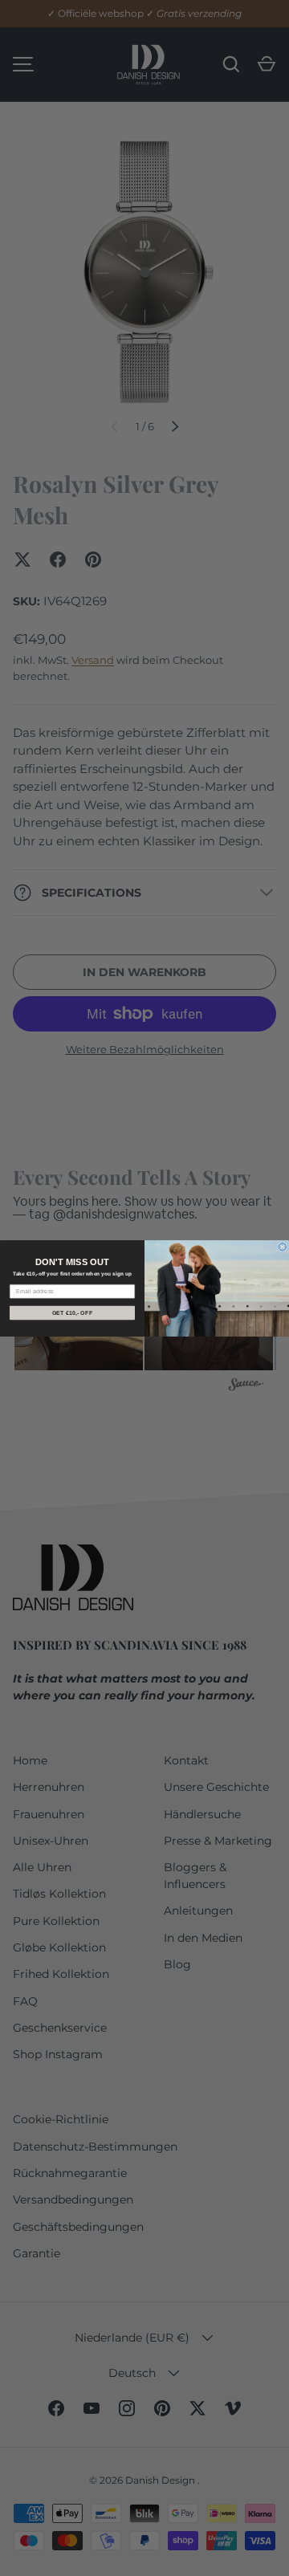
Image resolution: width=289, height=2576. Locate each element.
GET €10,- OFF (72, 1312)
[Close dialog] (282, 1246)
